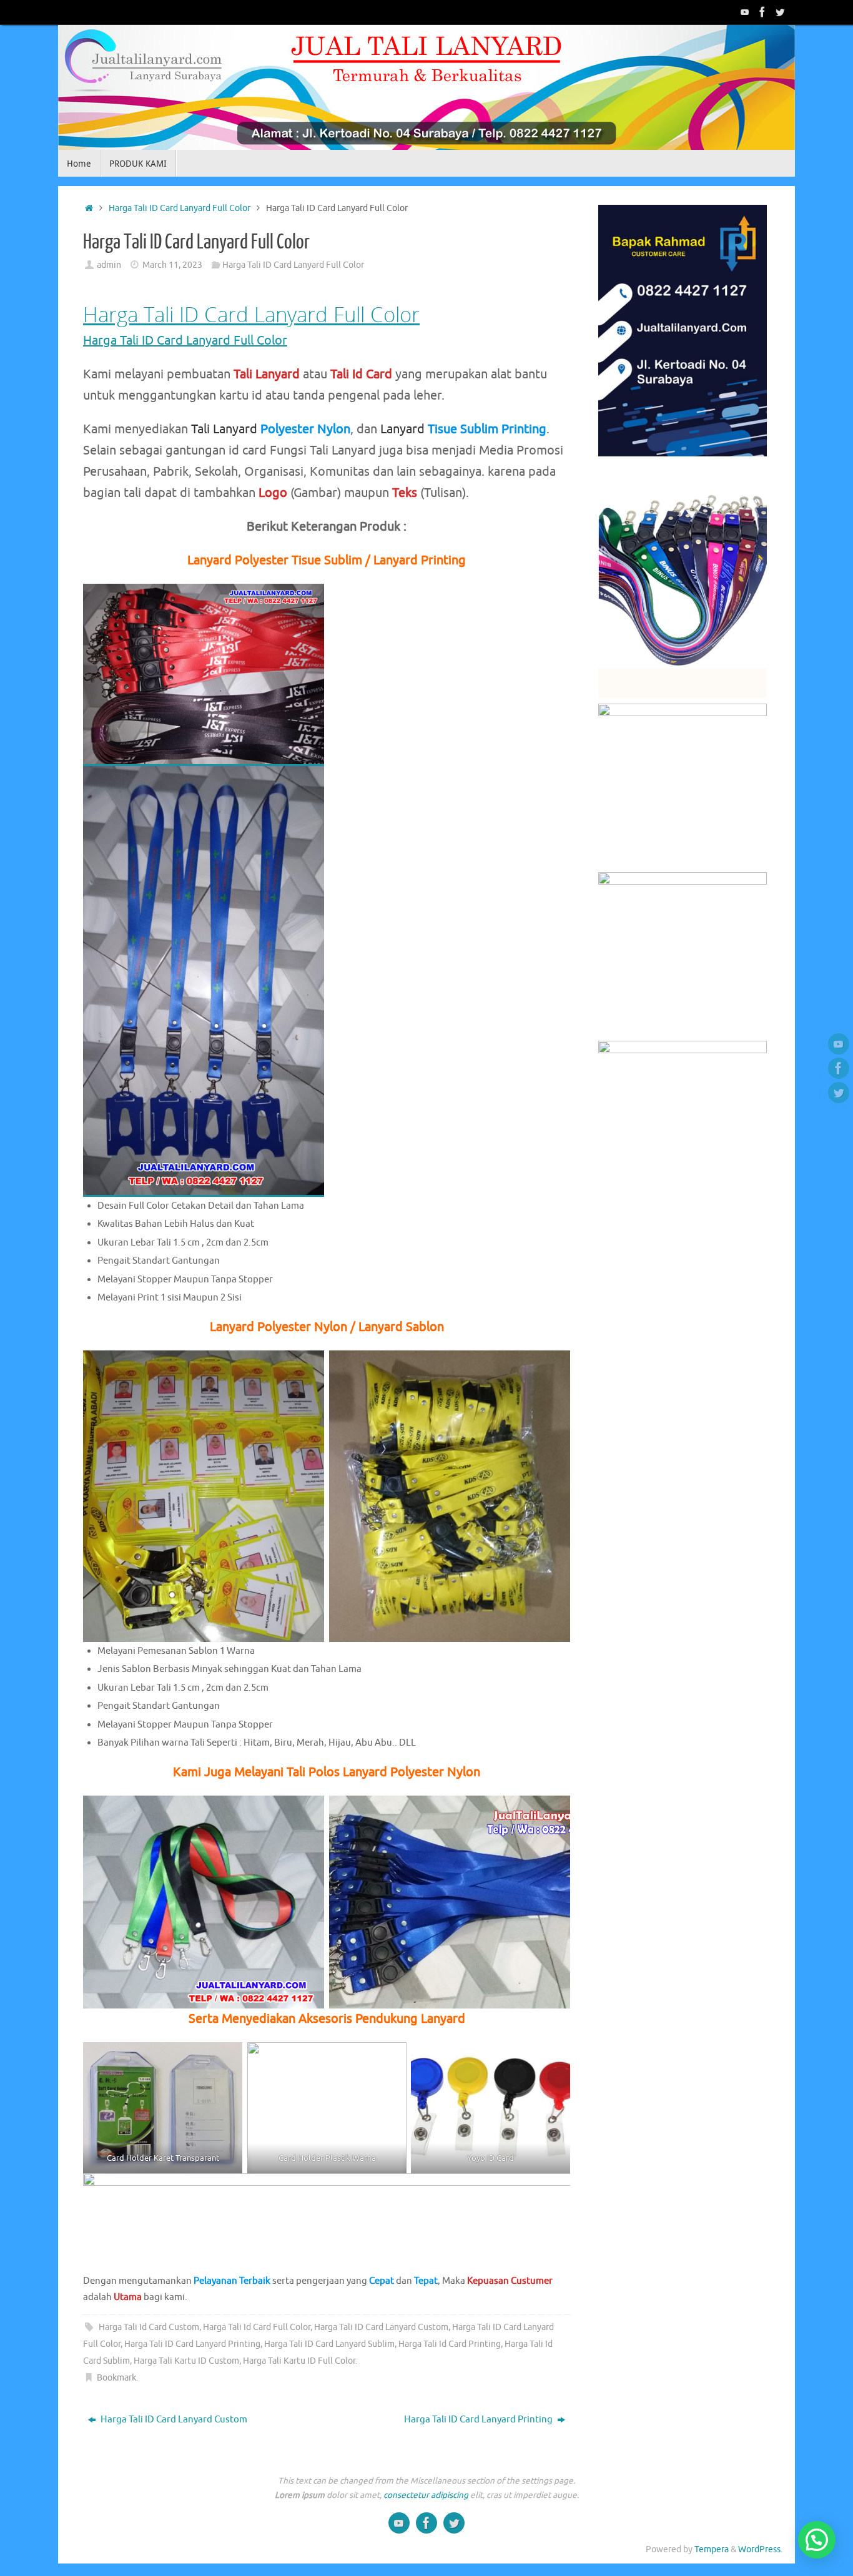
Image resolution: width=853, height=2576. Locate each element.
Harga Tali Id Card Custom (149, 2327)
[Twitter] (780, 12)
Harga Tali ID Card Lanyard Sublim (329, 2344)
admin (109, 265)
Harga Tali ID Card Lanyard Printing (192, 2344)
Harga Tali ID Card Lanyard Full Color (180, 208)
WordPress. (760, 2549)
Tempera (712, 2549)
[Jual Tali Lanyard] (745, 12)
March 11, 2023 (172, 265)
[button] (817, 2540)
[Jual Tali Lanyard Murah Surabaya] (762, 12)
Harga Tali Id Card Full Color (257, 2327)
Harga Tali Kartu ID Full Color (299, 2361)
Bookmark (116, 2378)
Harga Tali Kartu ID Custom (186, 2361)
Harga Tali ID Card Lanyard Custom (381, 2327)
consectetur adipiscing (426, 2495)
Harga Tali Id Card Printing (450, 2344)
